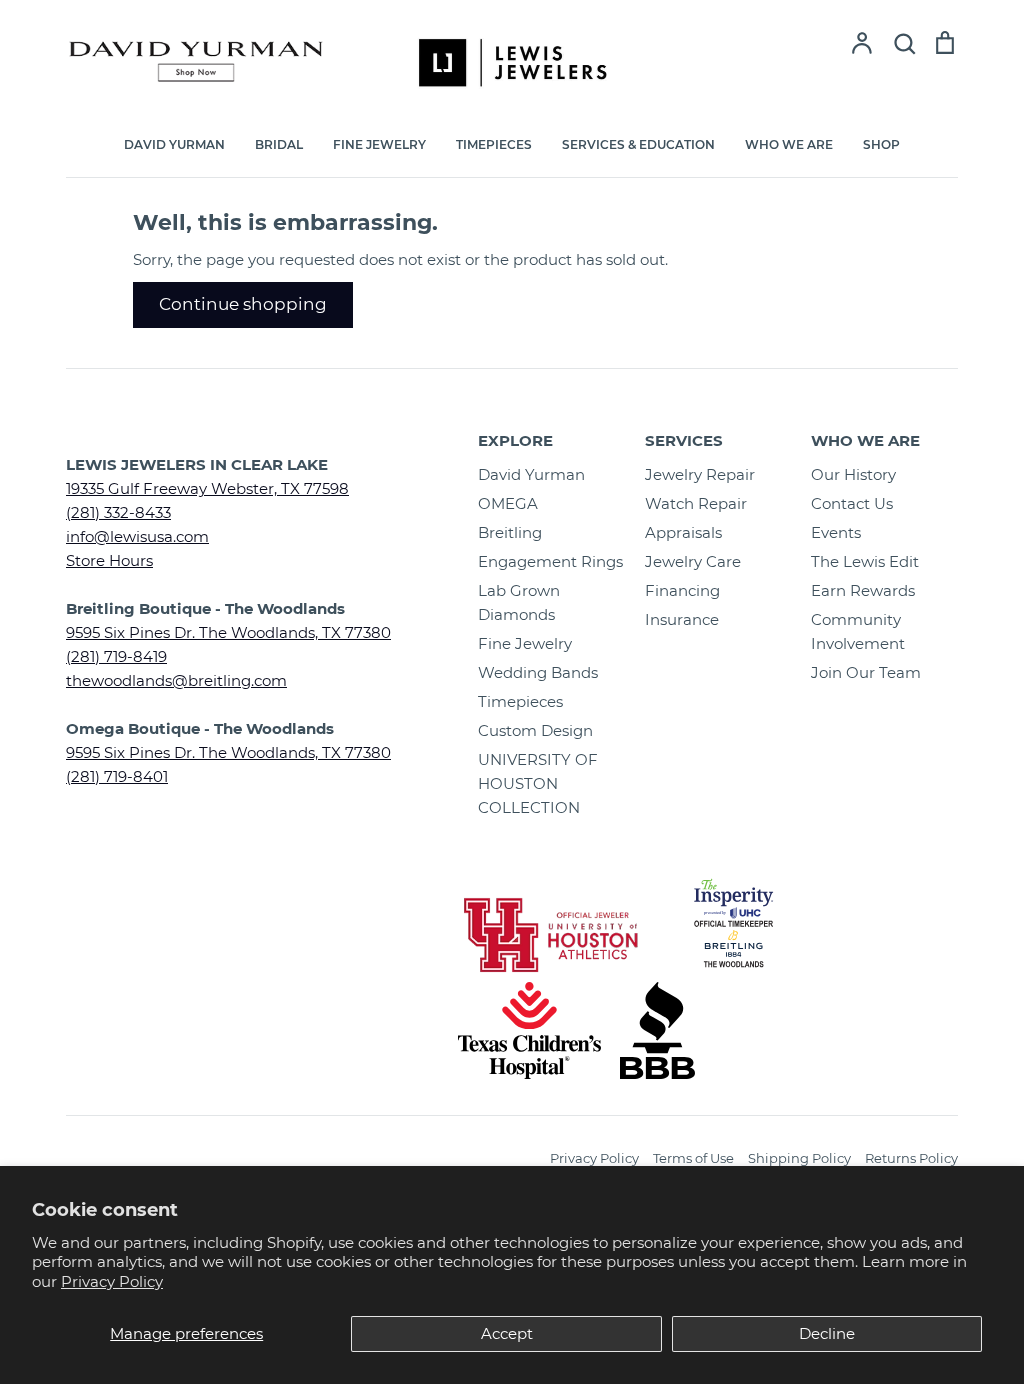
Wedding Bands (538, 672)
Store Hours (109, 560)
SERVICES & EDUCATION (638, 144)
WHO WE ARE (789, 144)
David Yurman (531, 474)
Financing (682, 590)
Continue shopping (243, 304)
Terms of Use (693, 1158)
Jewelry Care (693, 561)
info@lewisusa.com (137, 536)
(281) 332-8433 (118, 512)
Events (836, 532)
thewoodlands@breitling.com (176, 680)
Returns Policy (911, 1158)
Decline (827, 1333)
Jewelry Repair (700, 474)
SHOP (881, 144)
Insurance (682, 619)
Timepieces (520, 701)
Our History (853, 474)
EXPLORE (515, 440)
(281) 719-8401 (117, 776)
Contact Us (852, 503)
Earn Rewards (863, 590)
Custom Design (535, 730)
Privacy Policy (112, 1281)
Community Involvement (858, 631)
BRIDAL (279, 144)
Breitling (510, 532)
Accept (507, 1333)
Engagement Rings (550, 561)
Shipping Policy (799, 1158)
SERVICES (684, 440)
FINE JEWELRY (379, 144)
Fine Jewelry (525, 643)
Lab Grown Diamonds (519, 602)
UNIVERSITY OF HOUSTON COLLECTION (538, 783)
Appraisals (683, 532)
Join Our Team (866, 672)
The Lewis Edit (865, 561)
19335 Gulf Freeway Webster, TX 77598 (207, 488)
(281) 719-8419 (116, 656)
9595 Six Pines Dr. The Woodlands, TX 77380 (228, 632)
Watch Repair (696, 503)
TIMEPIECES (494, 144)
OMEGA (508, 503)
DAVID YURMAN (174, 144)
